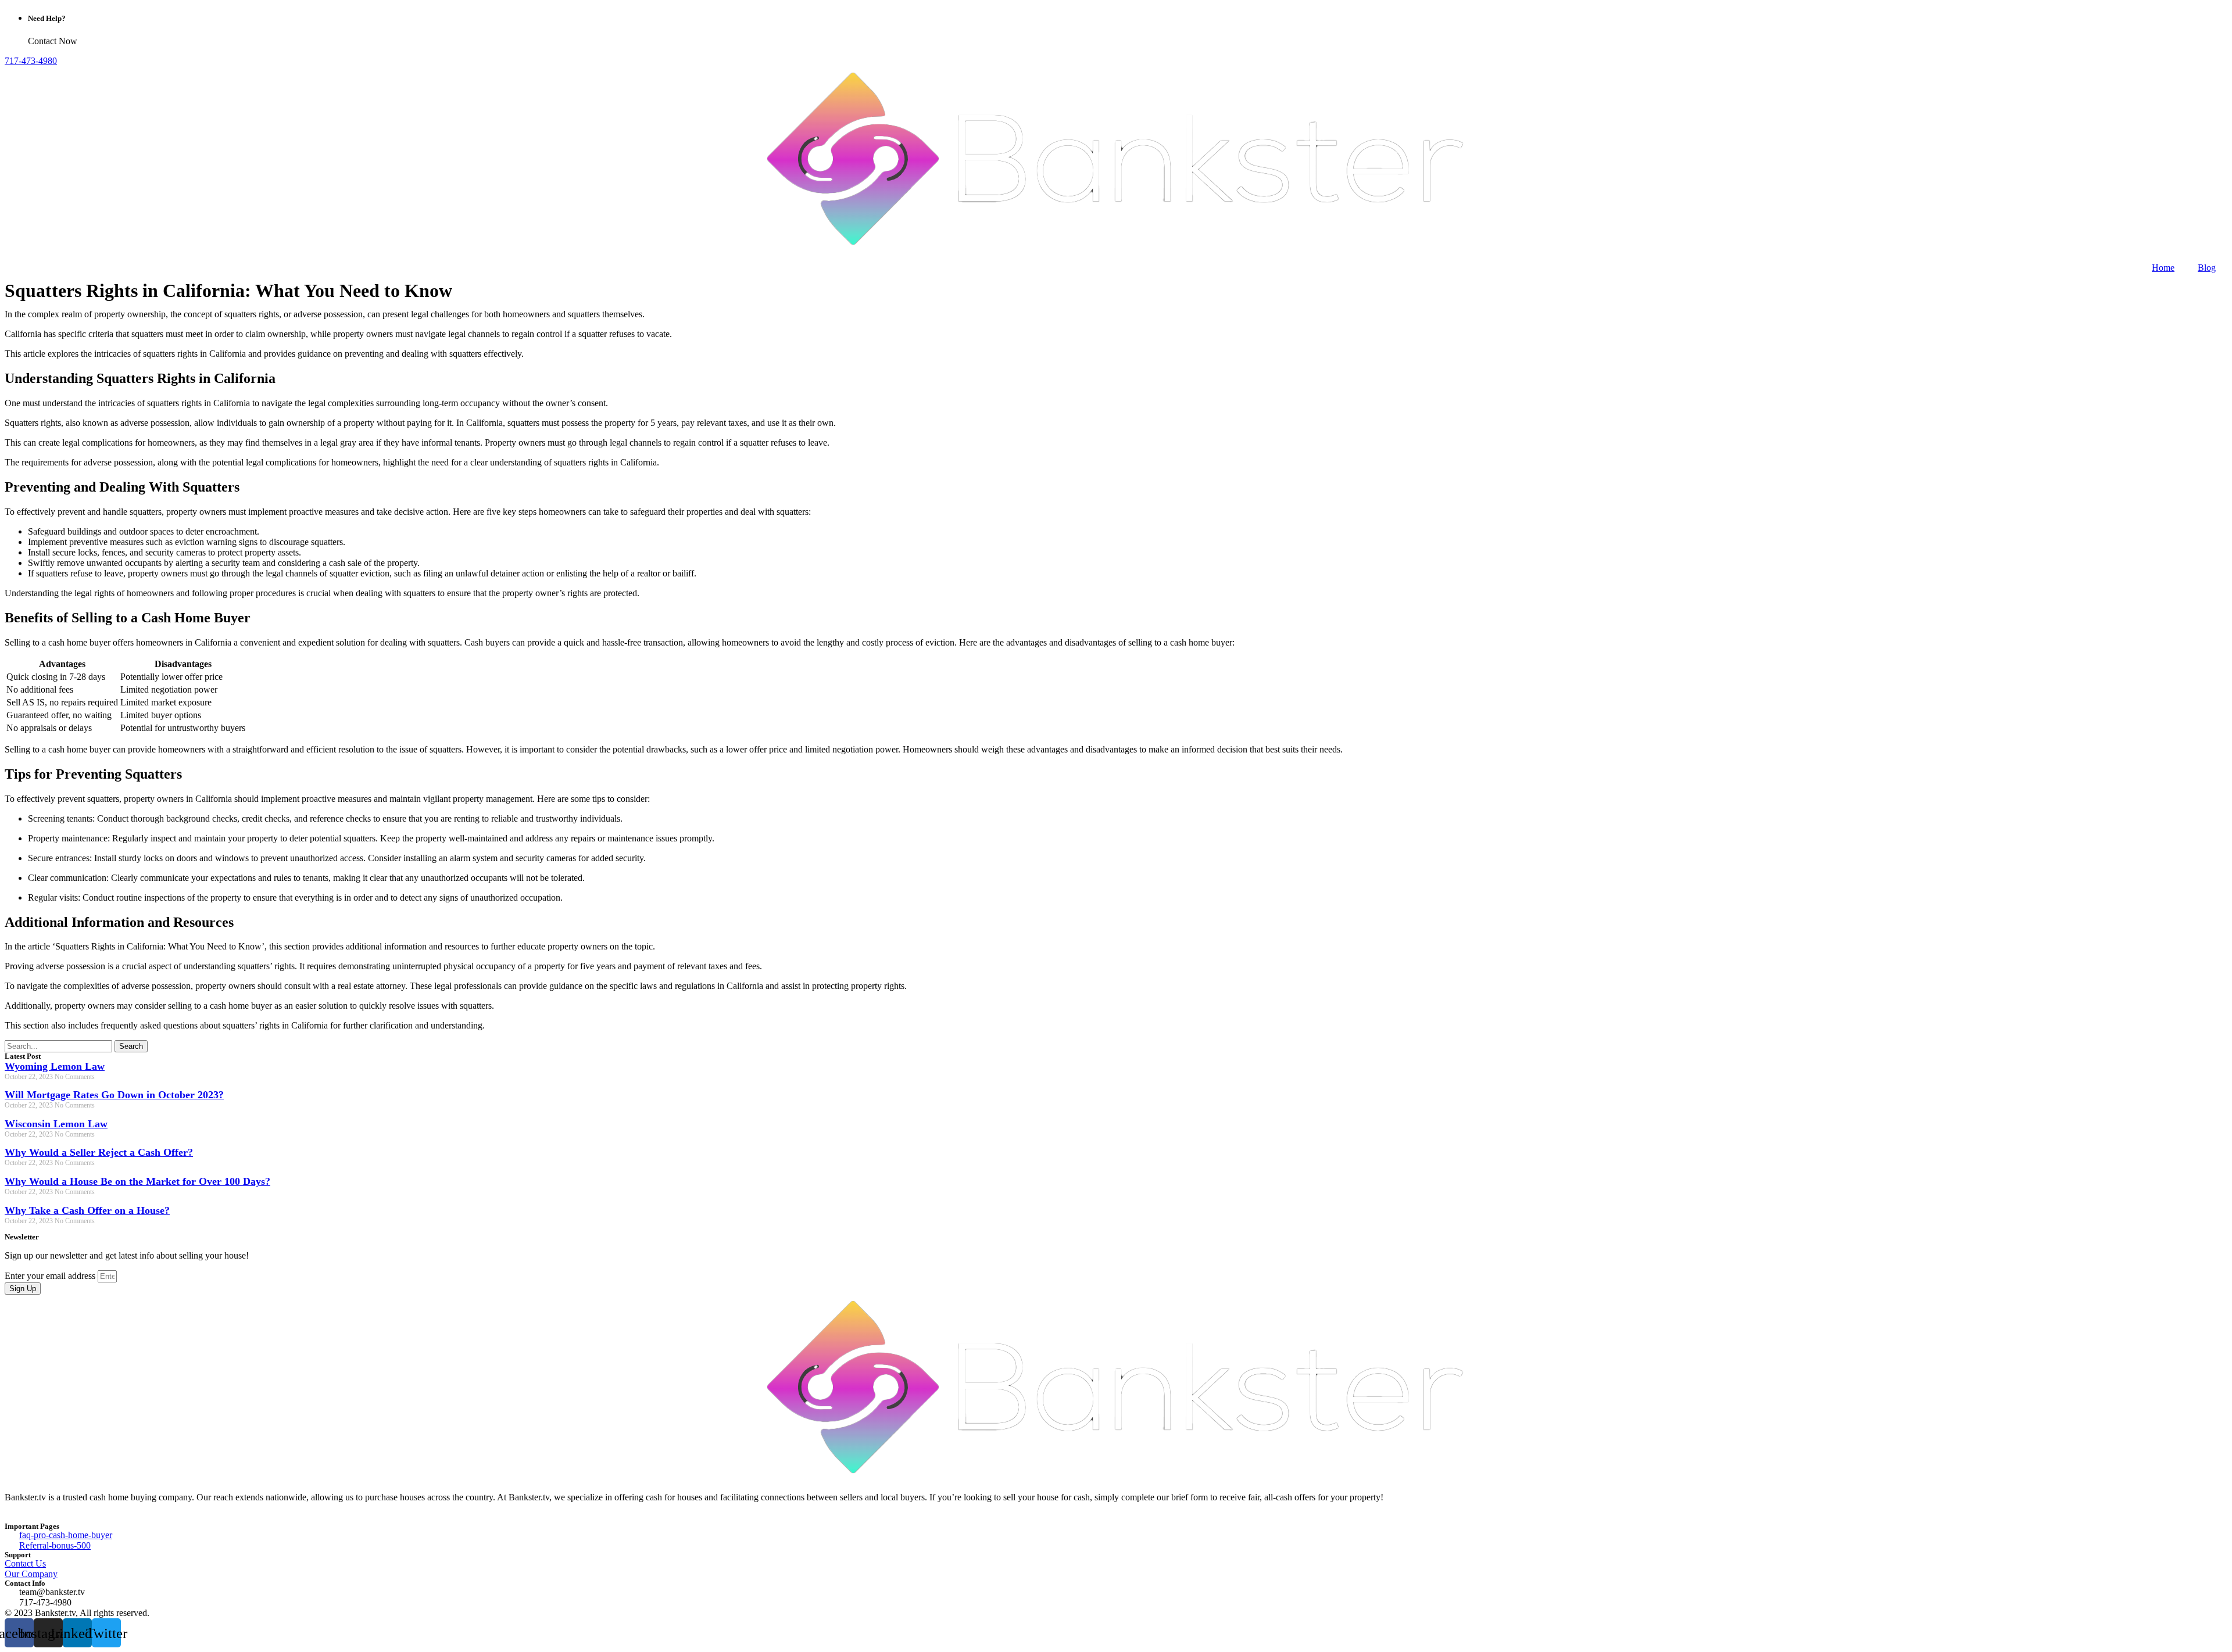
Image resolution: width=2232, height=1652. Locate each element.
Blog (2207, 268)
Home (2163, 268)
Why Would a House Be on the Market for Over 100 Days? (137, 1181)
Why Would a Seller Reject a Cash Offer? (99, 1152)
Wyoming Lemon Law (55, 1066)
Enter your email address (51, 1276)
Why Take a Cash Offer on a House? (87, 1210)
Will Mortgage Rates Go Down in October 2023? (114, 1095)
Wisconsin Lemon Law (56, 1124)
